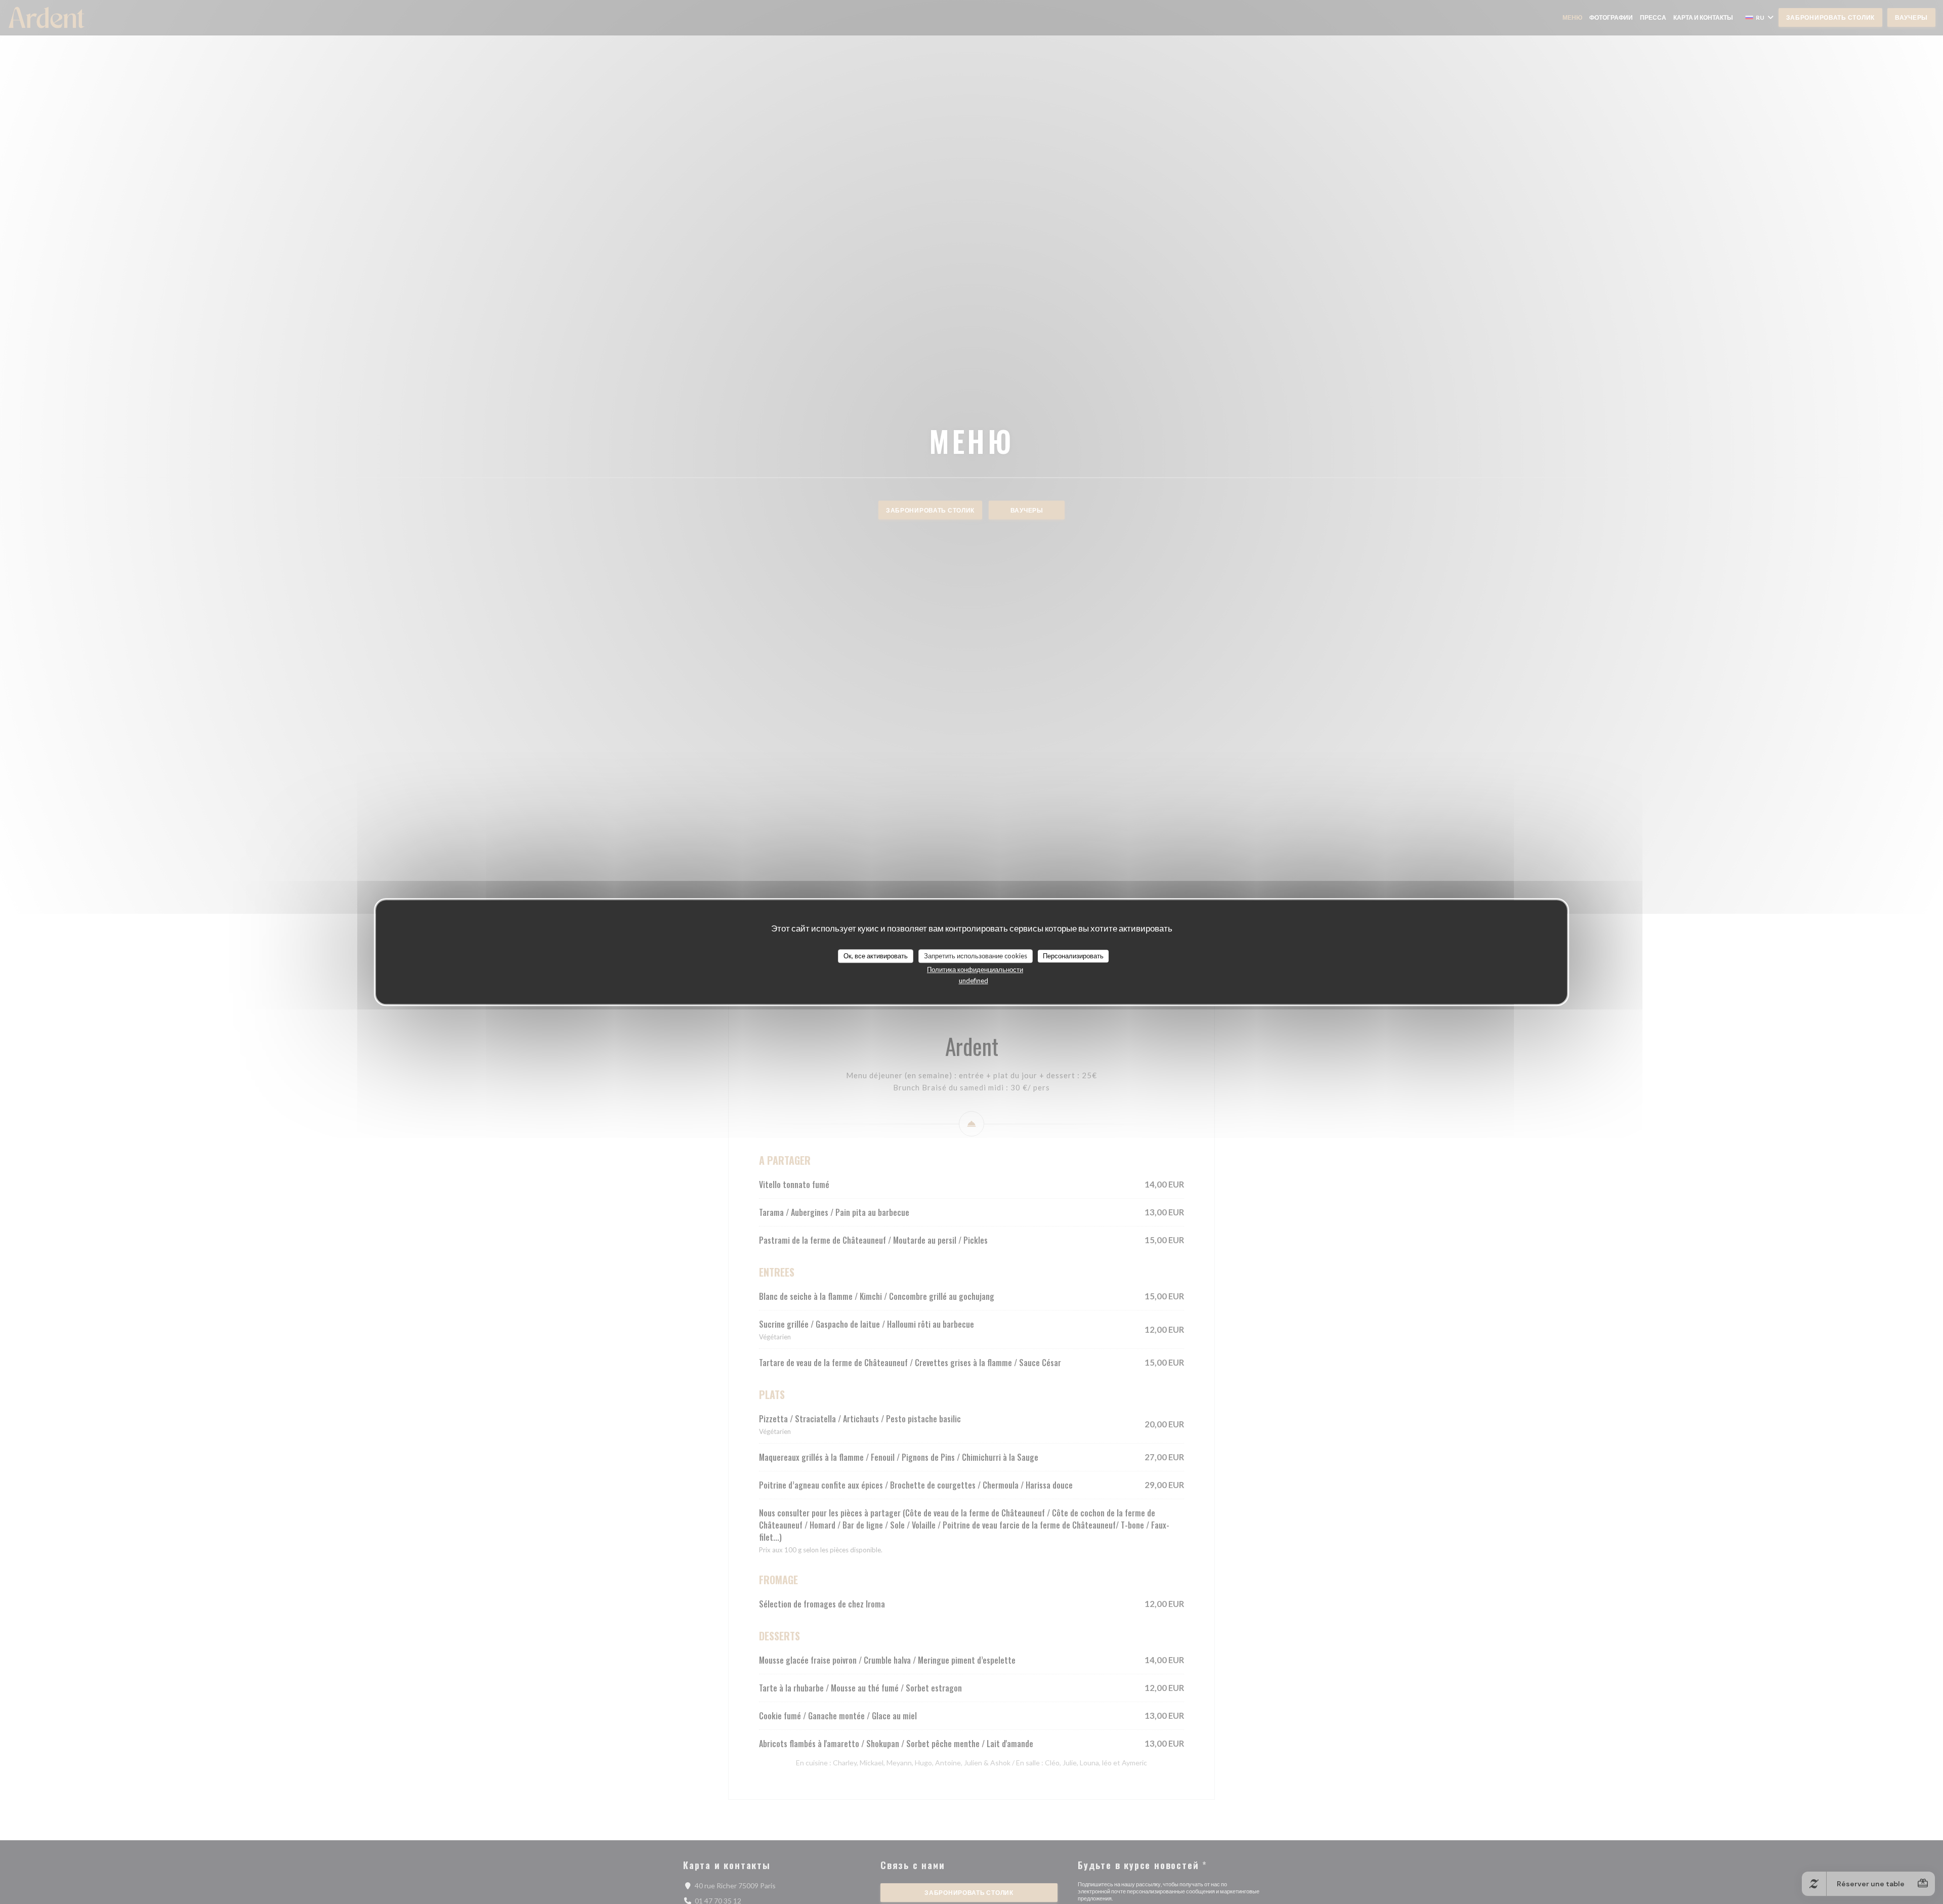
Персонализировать (1073, 956)
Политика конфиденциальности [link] (975, 969)
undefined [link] (974, 981)
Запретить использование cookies (976, 956)
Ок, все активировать (876, 956)
